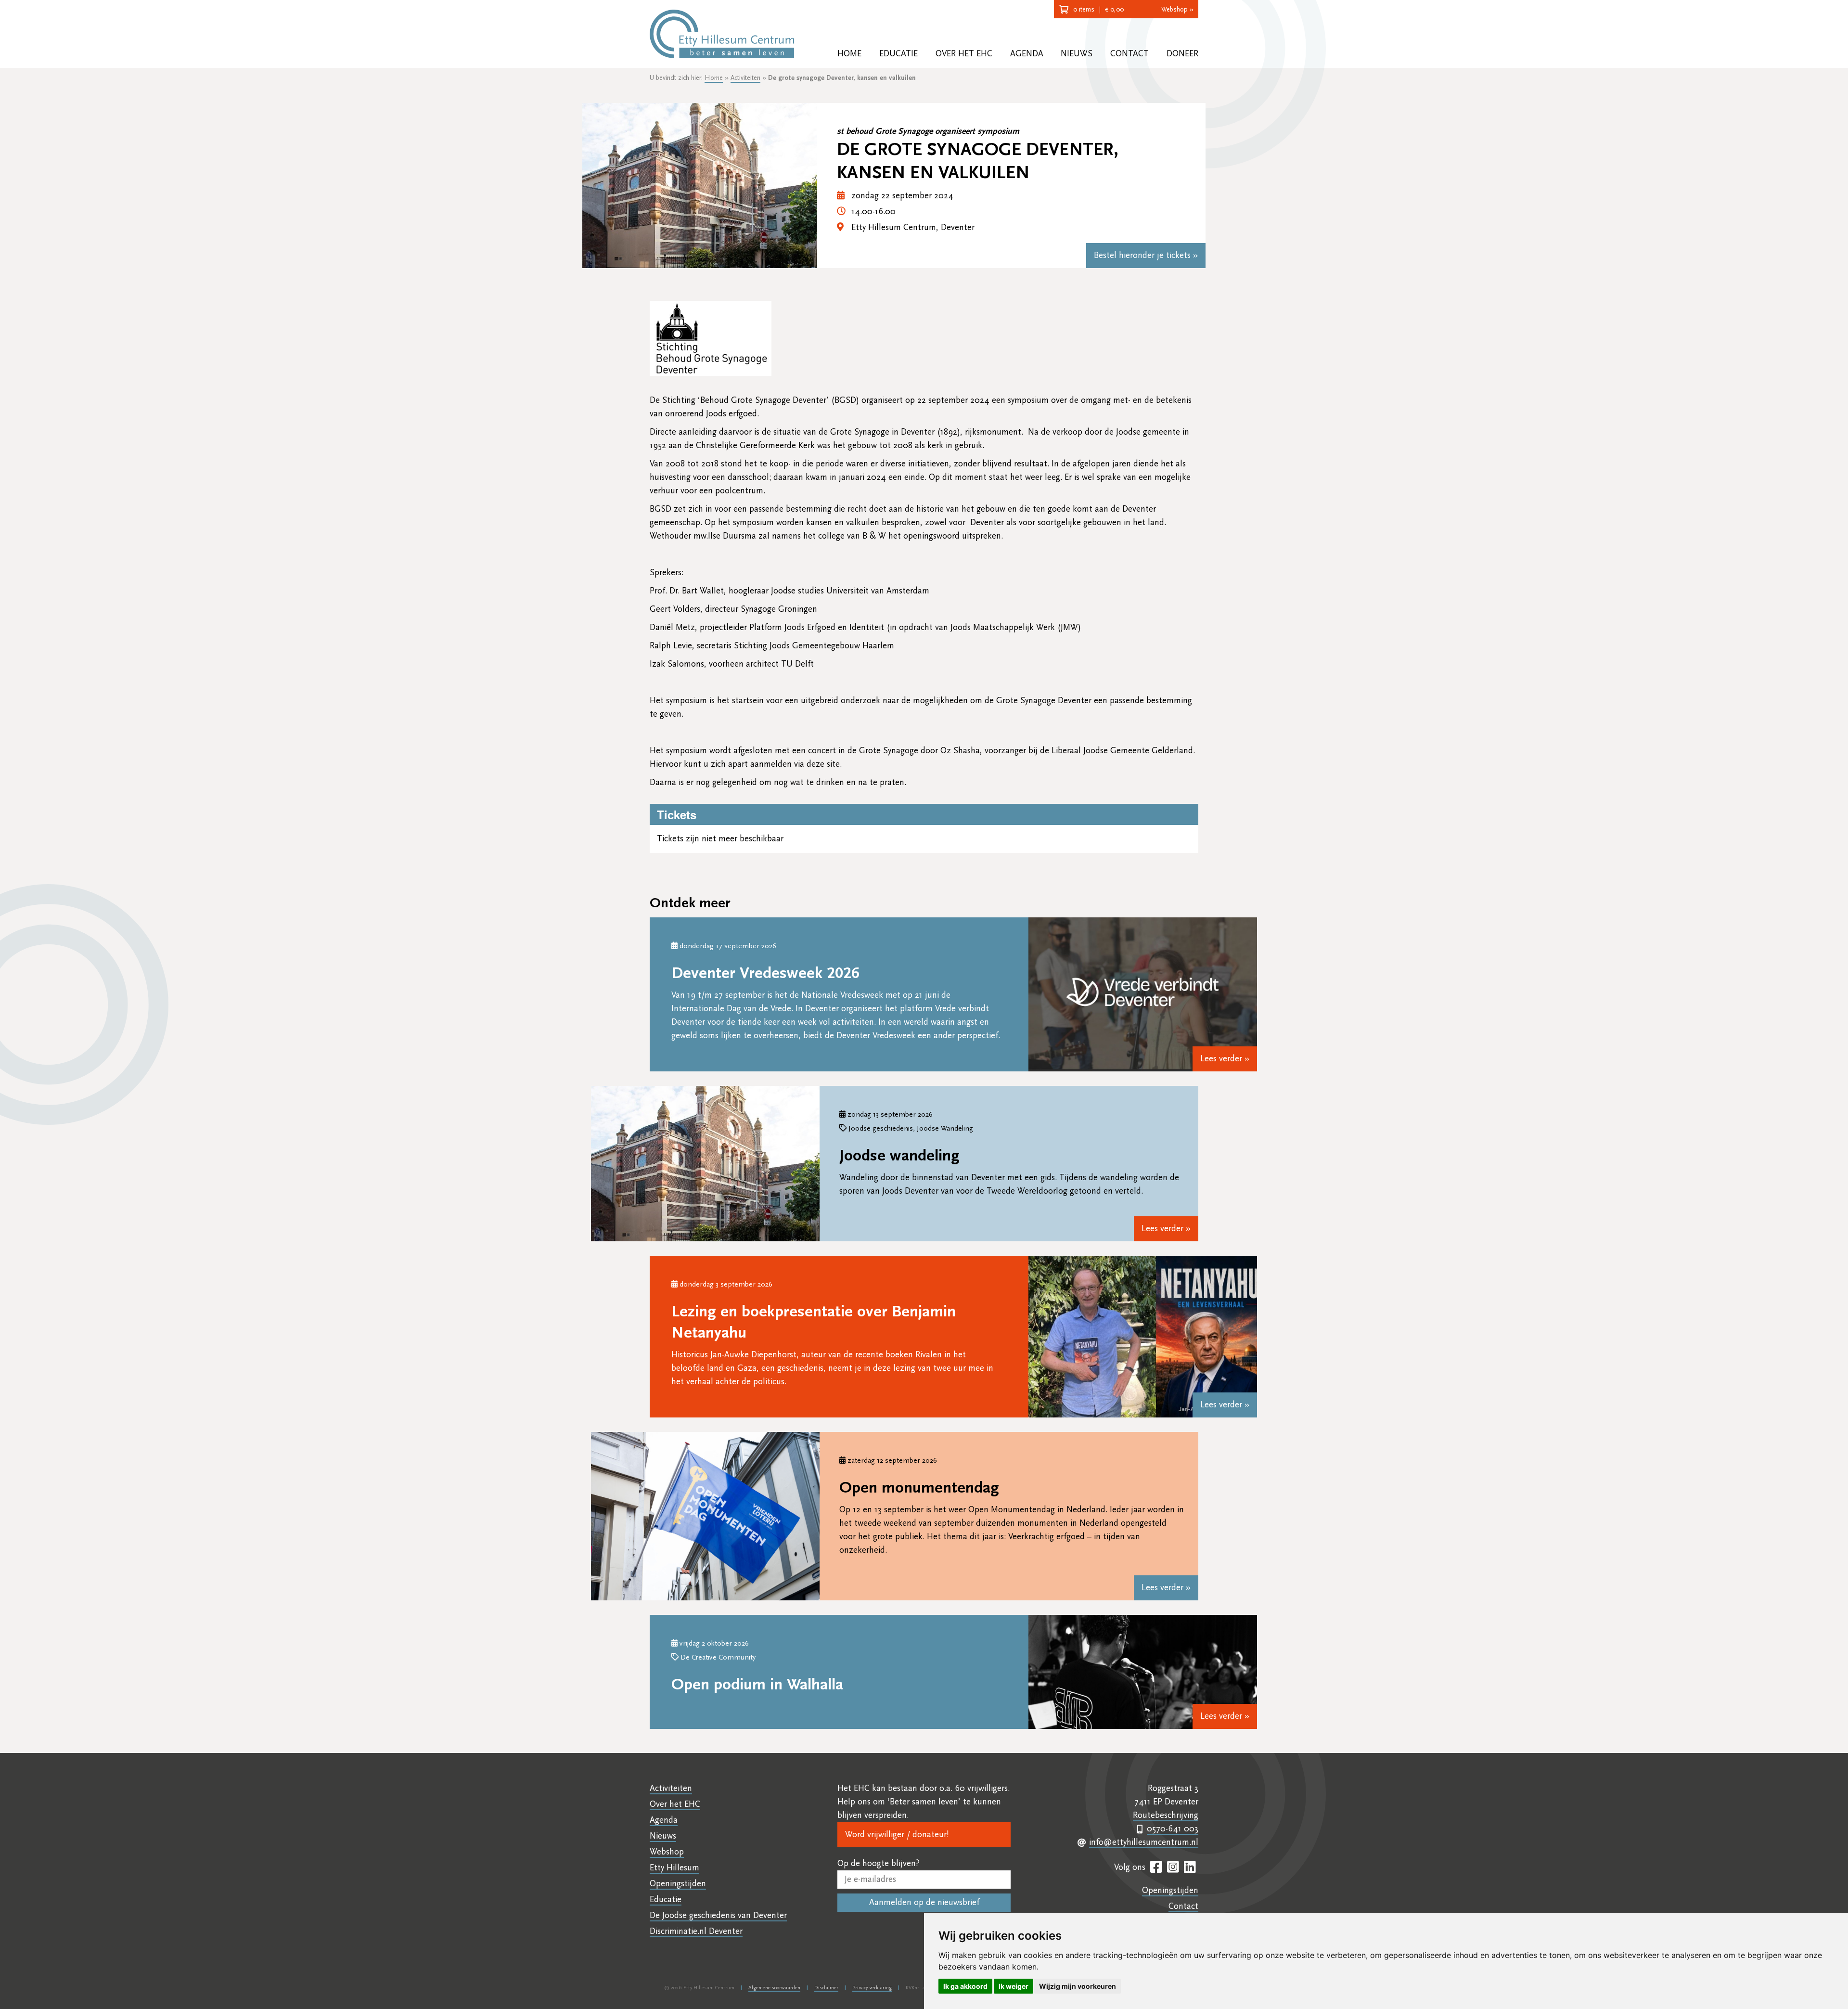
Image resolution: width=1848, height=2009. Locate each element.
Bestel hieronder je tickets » (1146, 255)
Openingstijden (678, 1884)
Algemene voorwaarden (774, 1988)
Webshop (667, 1852)
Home (849, 54)
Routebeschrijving (1166, 1815)
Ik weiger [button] (1014, 1986)
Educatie (898, 54)
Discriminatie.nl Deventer (696, 1931)
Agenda (1027, 54)
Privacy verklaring (872, 1988)
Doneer (1182, 54)
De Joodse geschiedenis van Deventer (718, 1915)
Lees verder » (1225, 1059)
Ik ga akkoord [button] (965, 1986)
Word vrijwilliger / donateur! (897, 1835)
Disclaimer (826, 1988)
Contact (1129, 54)
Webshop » (1177, 10)
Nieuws (1077, 54)
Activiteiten (745, 78)
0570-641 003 (1173, 1829)
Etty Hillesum (674, 1868)
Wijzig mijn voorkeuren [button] (1078, 1986)
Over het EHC (964, 54)
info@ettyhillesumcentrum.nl (1144, 1842)
